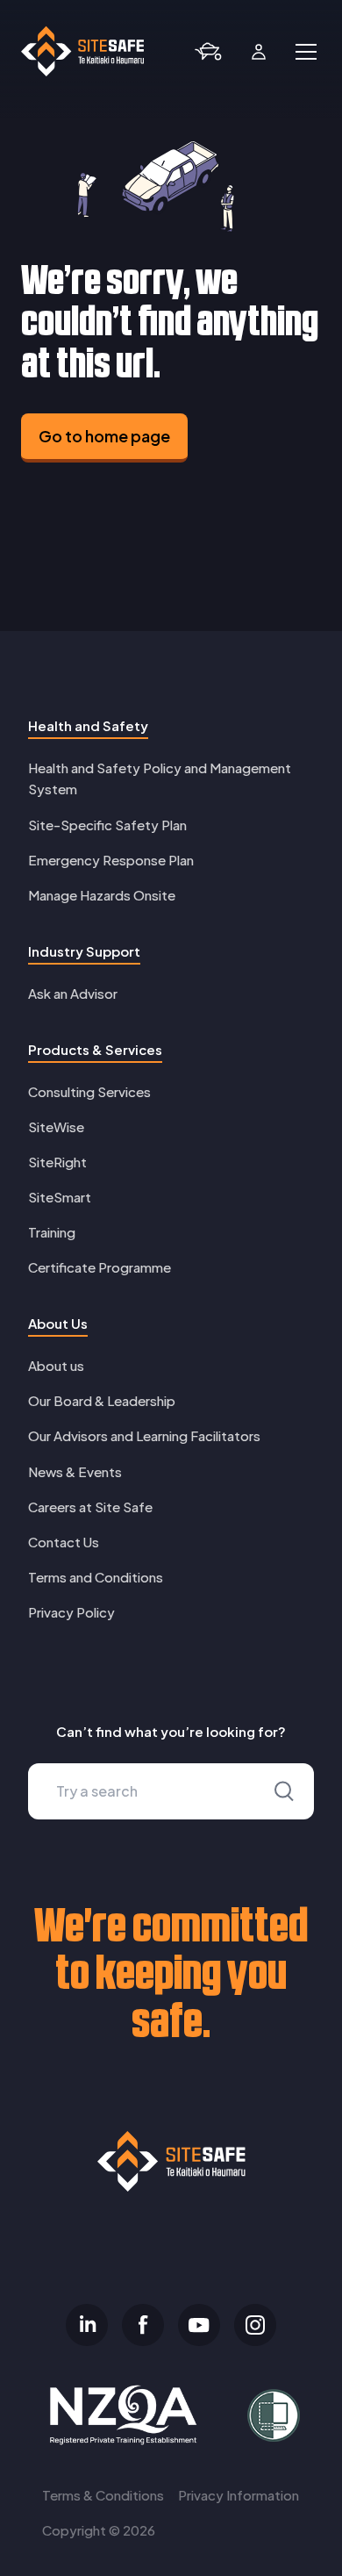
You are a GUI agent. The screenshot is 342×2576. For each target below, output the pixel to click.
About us (56, 1365)
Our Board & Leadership (102, 1400)
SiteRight (57, 1162)
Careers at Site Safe (90, 1507)
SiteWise (56, 1127)
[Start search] (284, 1791)
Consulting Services (89, 1091)
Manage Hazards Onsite (102, 895)
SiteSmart (60, 1197)
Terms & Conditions (103, 2495)
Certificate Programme (100, 1267)
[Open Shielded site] (266, 2415)
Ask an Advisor (73, 993)
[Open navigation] (306, 52)
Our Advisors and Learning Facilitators (144, 1435)
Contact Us (64, 1542)
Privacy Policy (71, 1612)
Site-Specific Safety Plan (107, 825)
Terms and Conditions (96, 1577)
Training (52, 1232)
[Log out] (259, 52)
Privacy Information (239, 2495)
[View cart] (208, 52)
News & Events (75, 1471)
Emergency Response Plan (111, 860)
